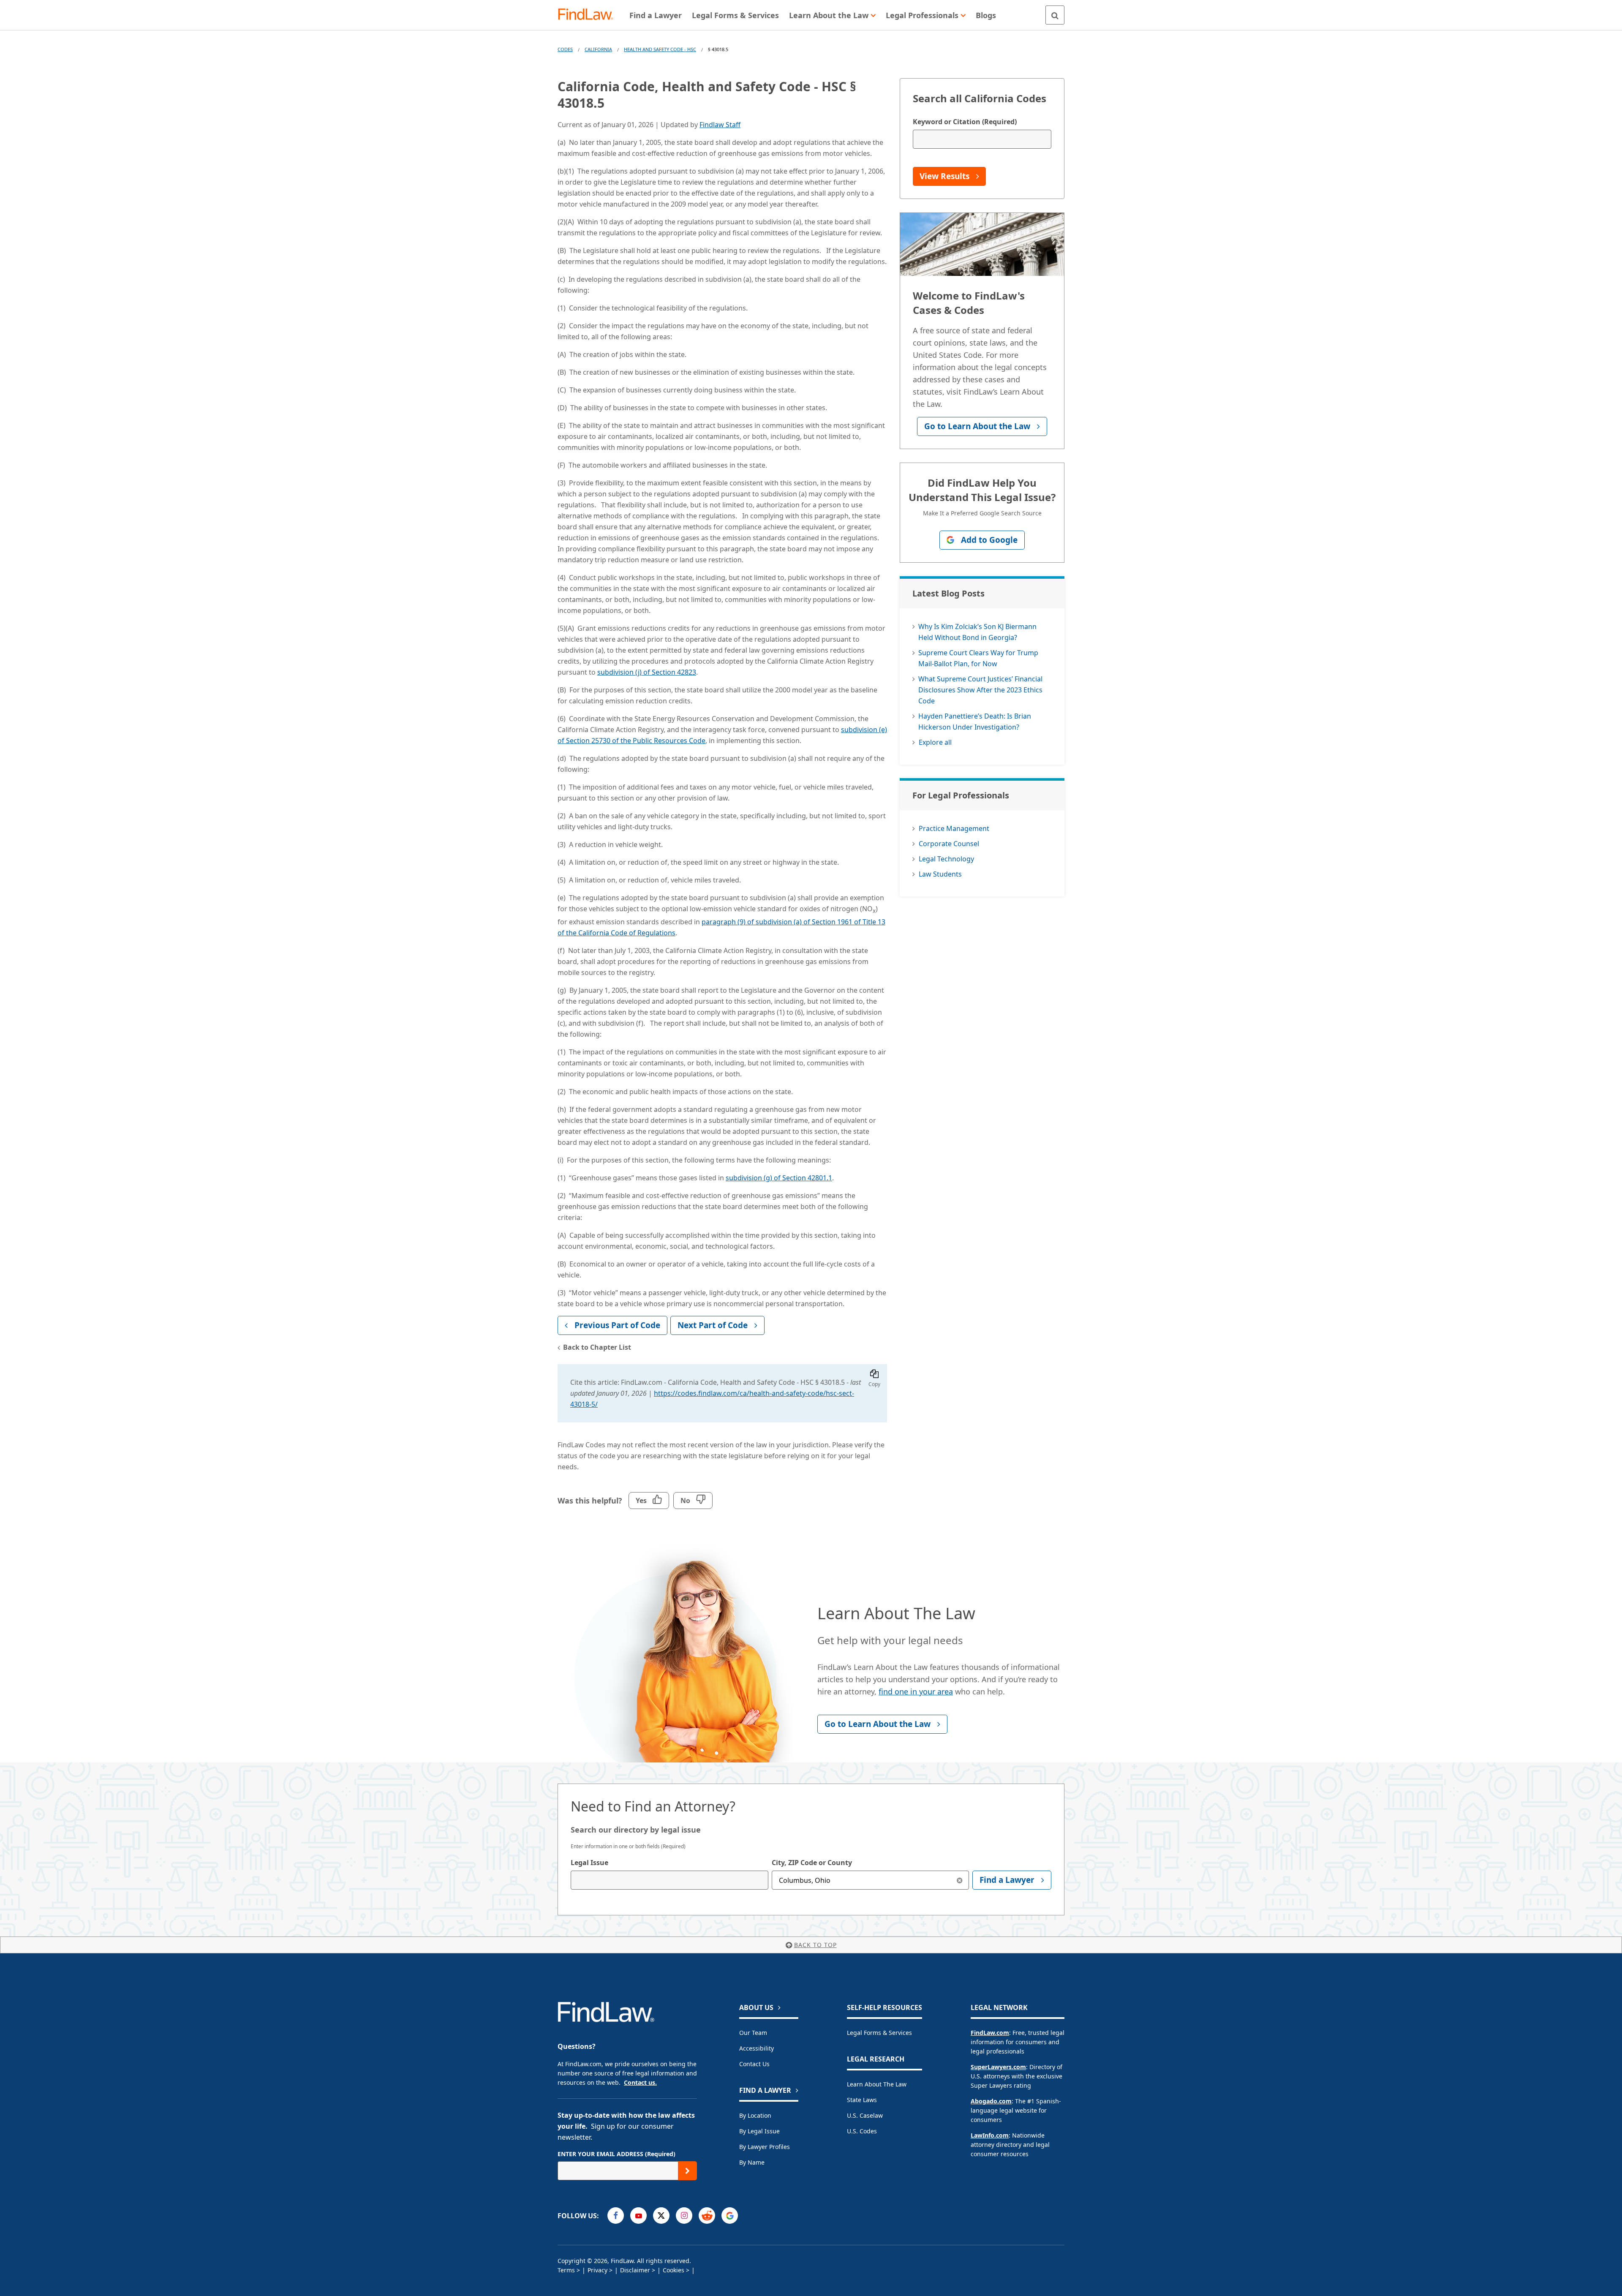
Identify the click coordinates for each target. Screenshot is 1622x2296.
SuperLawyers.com (998, 2067)
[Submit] (687, 2171)
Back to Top (815, 1945)
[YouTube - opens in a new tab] (638, 2216)
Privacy (597, 2270)
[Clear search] (959, 1880)
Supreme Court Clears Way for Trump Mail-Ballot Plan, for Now (978, 658)
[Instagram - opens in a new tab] (684, 2216)
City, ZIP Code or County (812, 1863)
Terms (566, 2270)
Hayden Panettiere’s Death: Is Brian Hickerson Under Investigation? (975, 722)
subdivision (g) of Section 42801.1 (779, 1178)
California (598, 49)
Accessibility (757, 2048)
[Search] (1055, 15)
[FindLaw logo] (589, 15)
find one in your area (916, 1691)
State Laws (862, 2100)
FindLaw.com (990, 2033)
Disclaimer (635, 2270)
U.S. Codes (862, 2131)
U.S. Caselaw (865, 2115)
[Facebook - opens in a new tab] (616, 2216)
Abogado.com (991, 2101)
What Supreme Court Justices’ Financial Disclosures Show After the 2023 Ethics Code (980, 690)
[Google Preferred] (730, 2216)
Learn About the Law (877, 2084)
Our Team (753, 2033)
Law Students (940, 874)
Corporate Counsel (949, 844)
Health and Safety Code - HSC (660, 49)
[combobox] (669, 1880)
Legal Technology (946, 859)
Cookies (674, 2270)
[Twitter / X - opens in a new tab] (661, 2216)
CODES (565, 49)
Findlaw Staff (720, 125)
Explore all (935, 742)
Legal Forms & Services (879, 2033)
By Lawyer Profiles (765, 2147)
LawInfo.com (990, 2135)
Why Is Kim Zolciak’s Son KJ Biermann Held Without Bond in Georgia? (977, 632)
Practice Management (954, 828)
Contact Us (754, 2064)
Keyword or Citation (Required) (965, 122)
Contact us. (640, 2082)
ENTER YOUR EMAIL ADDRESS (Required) (616, 2154)
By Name (752, 2162)
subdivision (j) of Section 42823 (647, 672)
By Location (755, 2115)
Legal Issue (589, 1863)
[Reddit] (707, 2216)
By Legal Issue (759, 2131)
